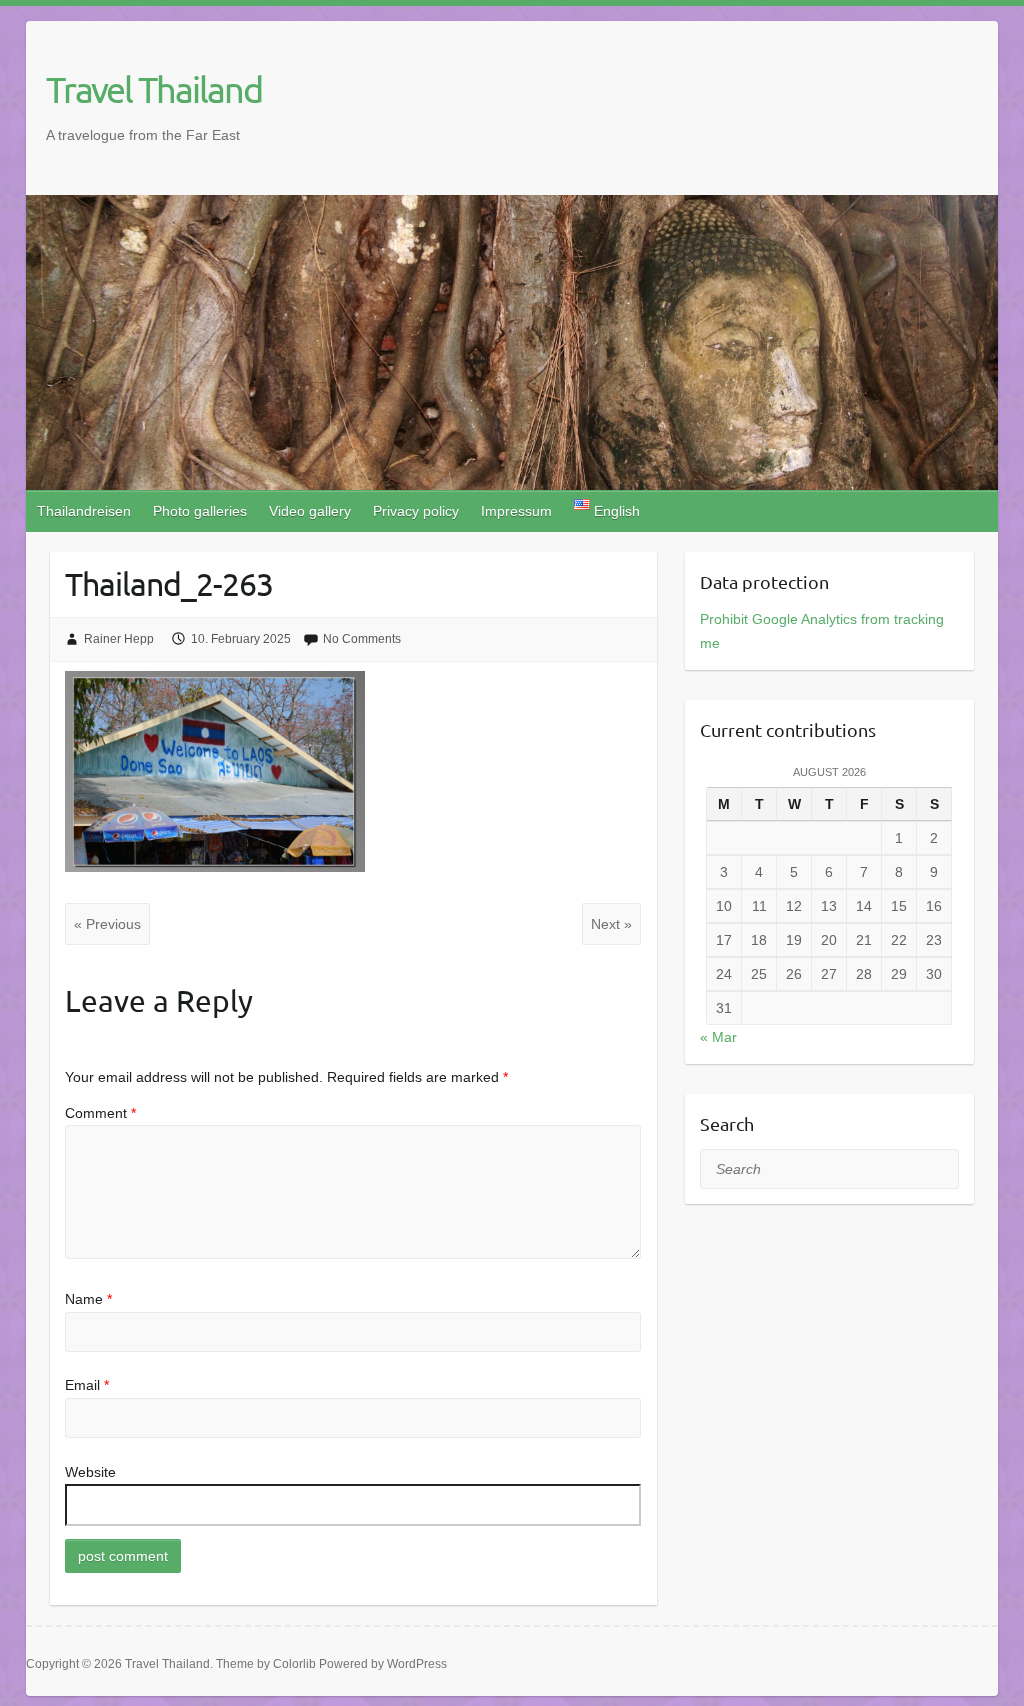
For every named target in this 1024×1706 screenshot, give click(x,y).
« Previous (107, 924)
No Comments (362, 639)
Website (90, 1472)
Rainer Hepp (119, 639)
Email (87, 1385)
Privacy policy (416, 511)
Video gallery (310, 511)
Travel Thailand (154, 89)
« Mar (718, 1037)
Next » (611, 924)
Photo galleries (200, 511)
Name (88, 1299)
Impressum (516, 511)
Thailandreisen (84, 511)
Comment (100, 1113)
